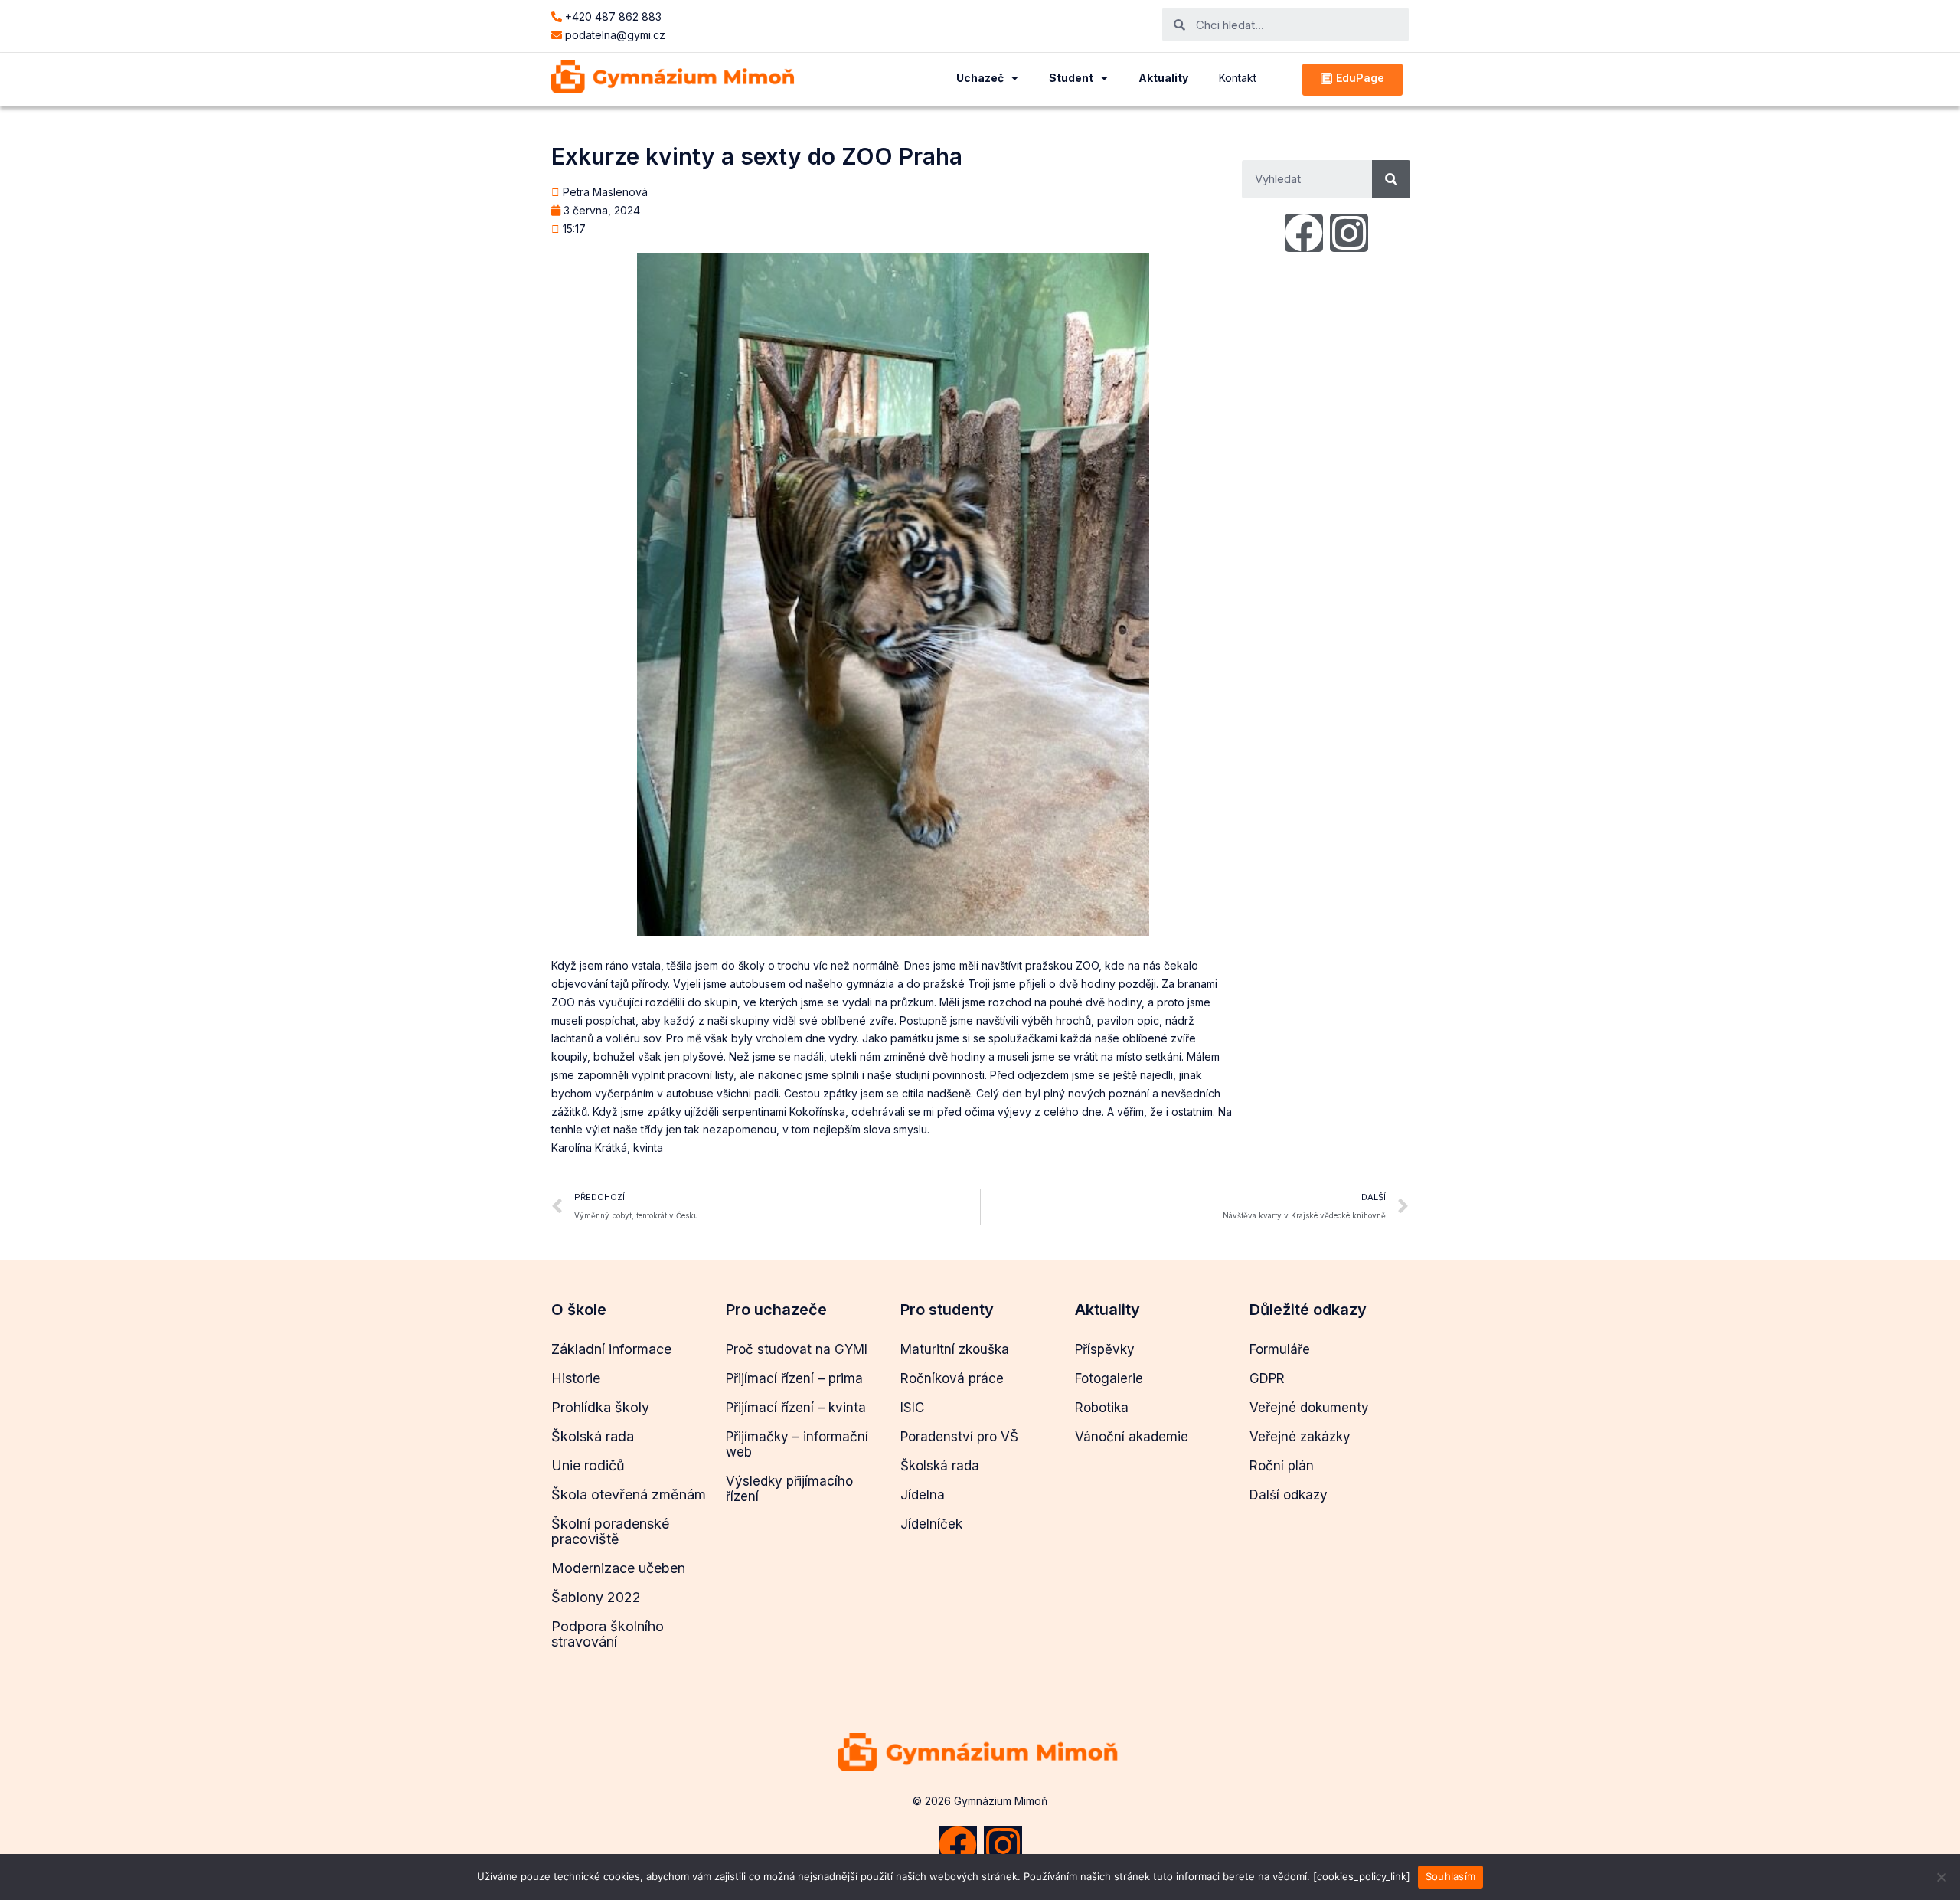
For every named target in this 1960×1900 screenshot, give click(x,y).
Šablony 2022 (596, 1597)
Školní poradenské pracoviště (610, 1531)
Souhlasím (1450, 1876)
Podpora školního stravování (608, 1634)
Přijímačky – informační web (797, 1444)
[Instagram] (1349, 233)
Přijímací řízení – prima (794, 1378)
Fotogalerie (1109, 1378)
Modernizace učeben (618, 1568)
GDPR (1267, 1378)
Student (1071, 78)
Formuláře (1280, 1349)
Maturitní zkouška (955, 1349)
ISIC (912, 1408)
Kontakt (1238, 78)
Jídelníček (931, 1524)
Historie (576, 1378)
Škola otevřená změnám (629, 1494)
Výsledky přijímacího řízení (789, 1489)
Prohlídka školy (600, 1407)
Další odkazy (1289, 1495)
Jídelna (923, 1495)
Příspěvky (1105, 1349)
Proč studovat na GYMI (797, 1349)
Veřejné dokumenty (1309, 1408)
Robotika (1102, 1408)
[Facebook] (1304, 233)
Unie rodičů (588, 1465)
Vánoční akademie (1132, 1437)
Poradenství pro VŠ (959, 1437)
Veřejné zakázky (1300, 1437)
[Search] (1391, 179)
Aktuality (1163, 78)
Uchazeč (980, 78)
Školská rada (593, 1436)
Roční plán (1282, 1466)
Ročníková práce (952, 1378)
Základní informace (611, 1349)
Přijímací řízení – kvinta (796, 1408)
